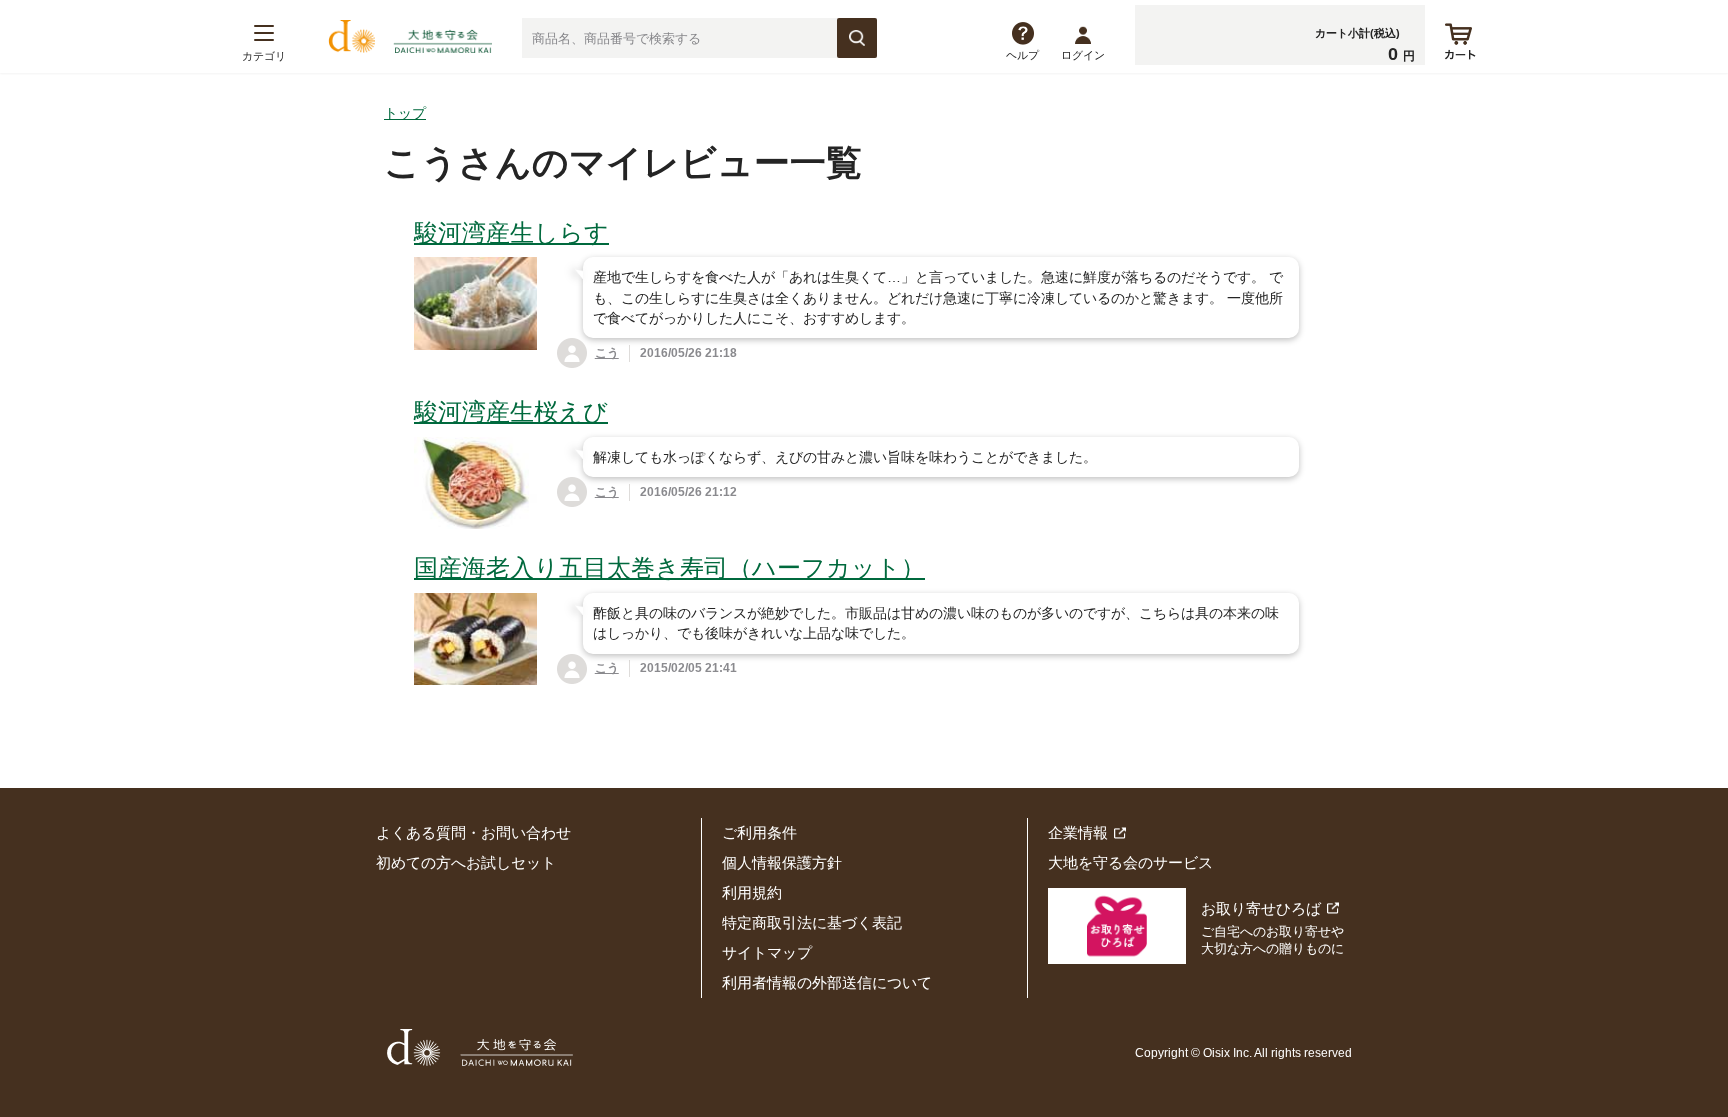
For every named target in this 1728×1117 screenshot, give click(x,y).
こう (607, 353)
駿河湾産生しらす (511, 232)
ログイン (1083, 55)
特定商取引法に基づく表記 (812, 922)
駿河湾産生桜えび (511, 411)
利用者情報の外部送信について (827, 982)
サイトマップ (767, 952)
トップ (405, 113)
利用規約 (752, 892)
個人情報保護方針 (782, 862)
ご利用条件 (759, 832)
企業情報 (1078, 832)
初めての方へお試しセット (466, 862)
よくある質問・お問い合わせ (473, 832)
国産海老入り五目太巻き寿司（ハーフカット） (669, 567)
